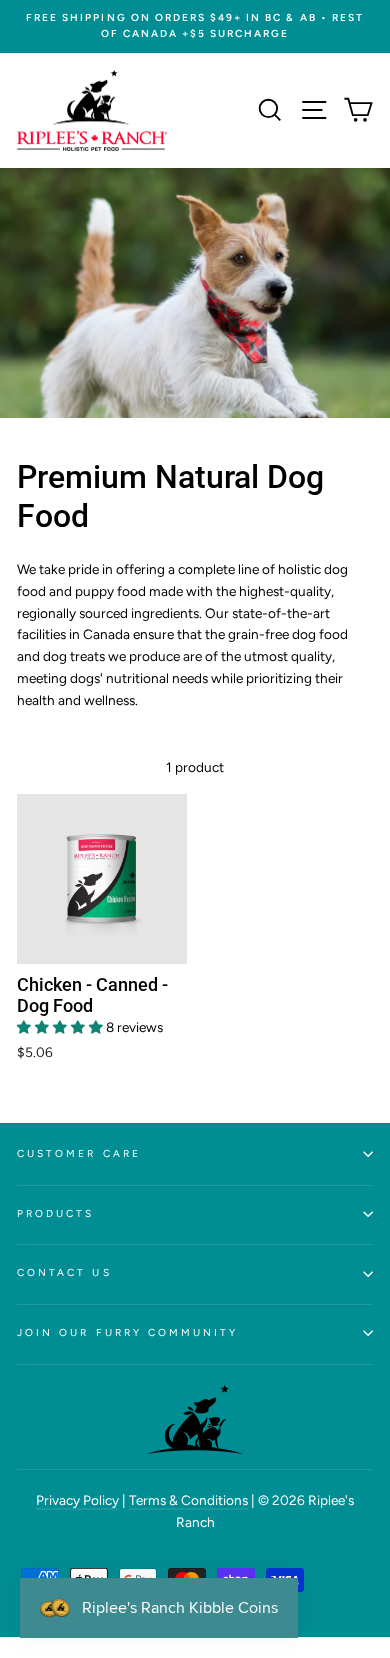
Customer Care (79, 1153)
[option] (195, 26)
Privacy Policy (77, 1500)
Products (55, 1213)
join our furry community (127, 1332)
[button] (61, 1027)
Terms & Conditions (188, 1500)
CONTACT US (64, 1272)
